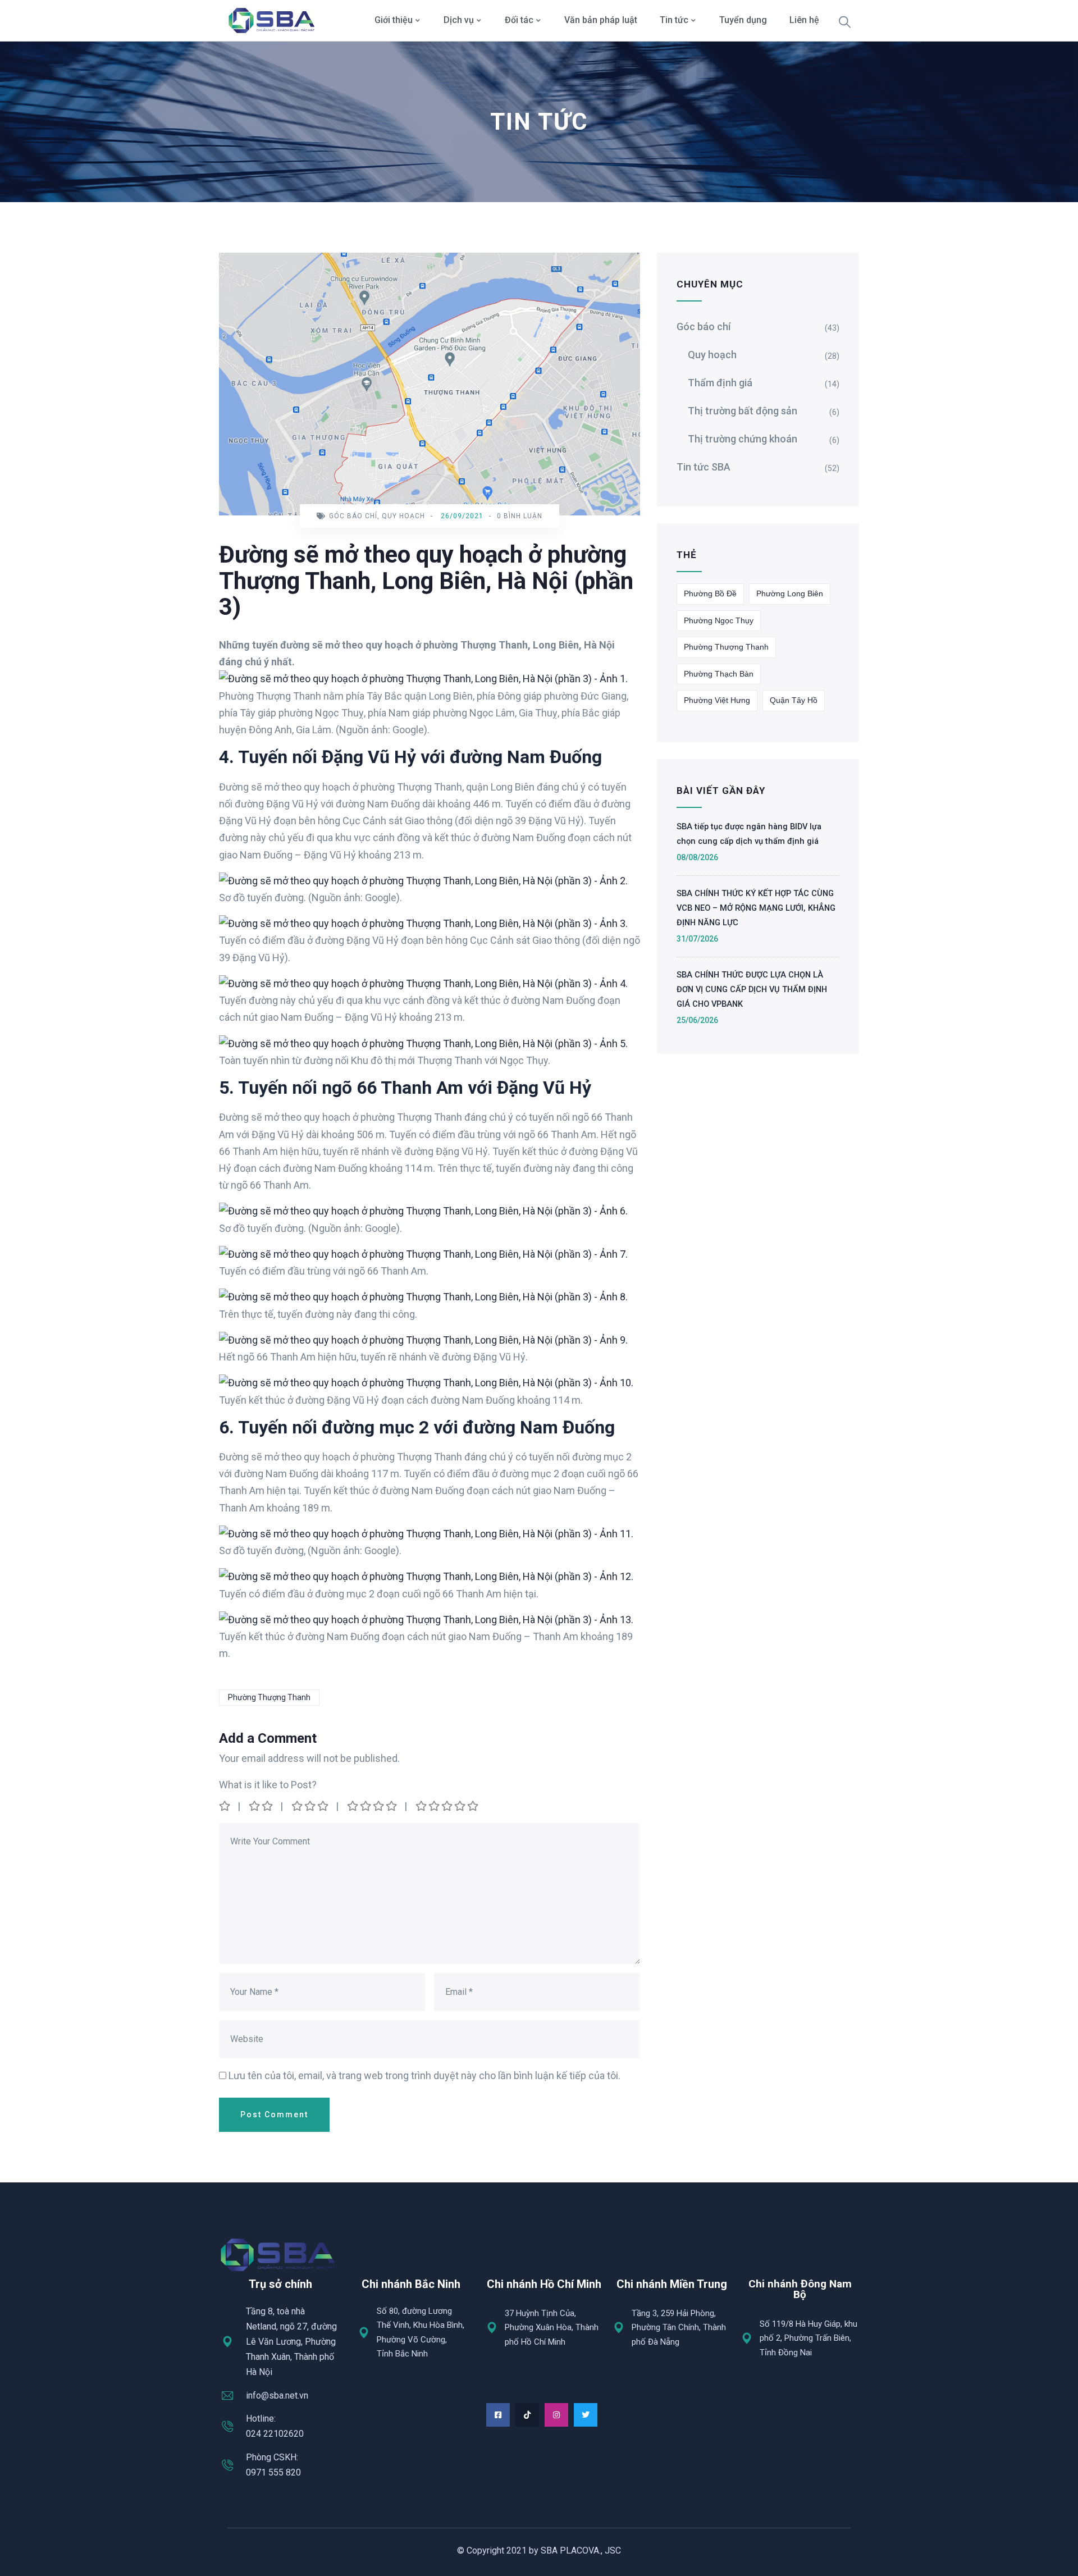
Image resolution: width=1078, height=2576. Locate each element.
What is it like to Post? (268, 1785)
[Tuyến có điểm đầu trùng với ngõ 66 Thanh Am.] (423, 1254)
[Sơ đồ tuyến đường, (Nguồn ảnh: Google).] (426, 1534)
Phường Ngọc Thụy (719, 620)
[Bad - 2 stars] (262, 1806)
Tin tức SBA (704, 467)
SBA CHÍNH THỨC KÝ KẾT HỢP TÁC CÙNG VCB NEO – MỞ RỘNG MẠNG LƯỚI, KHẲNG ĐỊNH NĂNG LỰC (756, 908)
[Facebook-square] (498, 2415)
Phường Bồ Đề (710, 593)
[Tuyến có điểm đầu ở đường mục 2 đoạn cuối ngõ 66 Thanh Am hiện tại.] (426, 1576)
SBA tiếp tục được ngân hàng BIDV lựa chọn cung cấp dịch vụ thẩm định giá (749, 834)
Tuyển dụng (743, 20)
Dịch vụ (459, 20)
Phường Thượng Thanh (269, 1697)
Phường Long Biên (790, 593)
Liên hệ (804, 20)
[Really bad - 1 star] (225, 1806)
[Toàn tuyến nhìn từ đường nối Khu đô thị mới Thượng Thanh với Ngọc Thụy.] (423, 1043)
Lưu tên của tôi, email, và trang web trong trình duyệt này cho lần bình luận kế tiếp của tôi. (424, 2075)
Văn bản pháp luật (601, 20)
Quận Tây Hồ (794, 700)
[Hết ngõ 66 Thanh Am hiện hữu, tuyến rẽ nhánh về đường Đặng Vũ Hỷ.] (423, 1340)
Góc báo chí (353, 516)
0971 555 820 (273, 2472)
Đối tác (519, 20)
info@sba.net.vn (277, 2395)
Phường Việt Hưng (717, 700)
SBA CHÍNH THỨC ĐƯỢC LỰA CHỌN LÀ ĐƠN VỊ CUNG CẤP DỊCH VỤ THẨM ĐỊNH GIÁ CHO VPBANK (752, 989)
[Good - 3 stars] (311, 1806)
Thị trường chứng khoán (743, 439)
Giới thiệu (394, 20)
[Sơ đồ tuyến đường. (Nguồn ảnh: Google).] (423, 881)
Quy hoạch (403, 516)
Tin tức (674, 20)
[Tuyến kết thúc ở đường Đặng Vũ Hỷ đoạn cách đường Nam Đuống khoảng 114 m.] (426, 1383)
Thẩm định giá (720, 383)
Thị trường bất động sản (743, 411)
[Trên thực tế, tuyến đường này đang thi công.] (423, 1297)
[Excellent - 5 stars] (448, 1806)
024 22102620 (275, 2434)
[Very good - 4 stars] (373, 1806)
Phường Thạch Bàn (719, 674)
